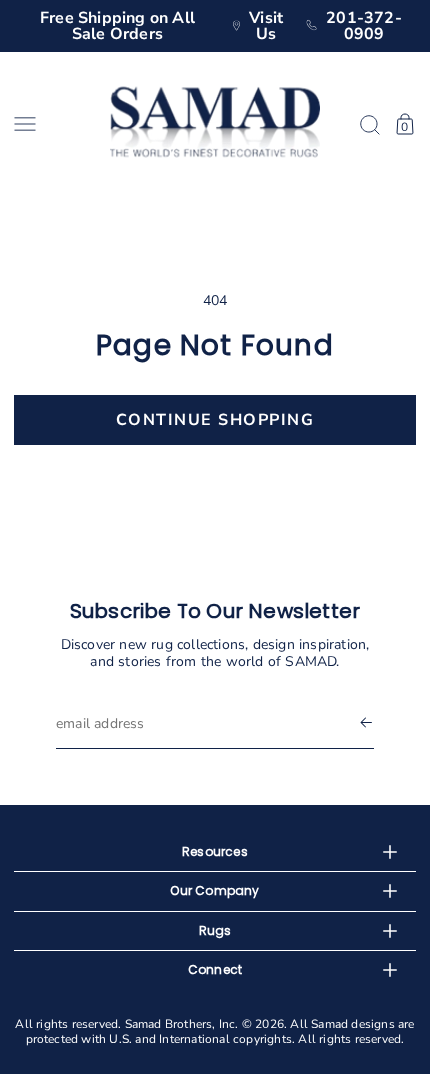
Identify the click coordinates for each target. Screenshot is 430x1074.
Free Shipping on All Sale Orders (117, 26)
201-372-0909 (364, 26)
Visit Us (266, 26)
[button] (55, 124)
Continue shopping (215, 420)
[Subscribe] (366, 723)
